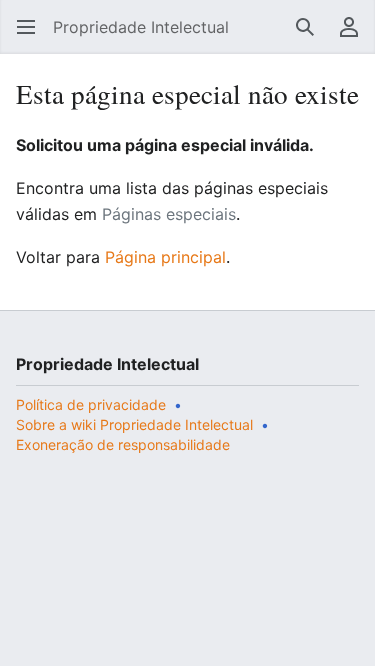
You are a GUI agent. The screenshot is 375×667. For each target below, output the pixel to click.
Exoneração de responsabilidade (123, 444)
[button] (26, 27)
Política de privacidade (91, 404)
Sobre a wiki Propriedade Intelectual (134, 424)
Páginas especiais (169, 214)
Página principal (165, 257)
